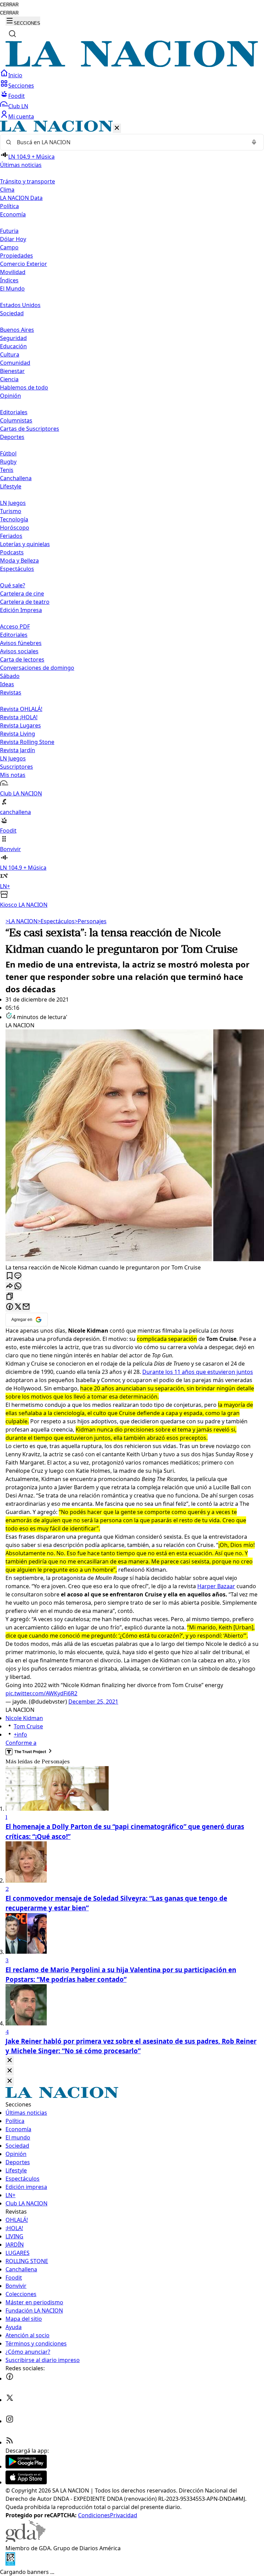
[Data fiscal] (10, 2564)
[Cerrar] (117, 128)
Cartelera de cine (22, 594)
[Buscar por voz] (254, 142)
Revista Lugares (20, 725)
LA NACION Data (21, 198)
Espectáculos (56, 921)
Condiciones (94, 2515)
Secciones (21, 86)
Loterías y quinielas (25, 544)
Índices (9, 280)
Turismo (11, 511)
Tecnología (14, 519)
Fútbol (8, 453)
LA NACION (21, 921)
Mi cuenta (21, 116)
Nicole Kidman (24, 1718)
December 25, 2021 (93, 1702)
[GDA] (25, 2540)
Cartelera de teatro (25, 602)
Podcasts (12, 552)
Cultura (10, 354)
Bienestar (12, 371)
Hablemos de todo (24, 387)
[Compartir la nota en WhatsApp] (18, 1286)
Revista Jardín (18, 750)
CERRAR (9, 5)
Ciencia (9, 379)
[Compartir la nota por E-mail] (26, 1307)
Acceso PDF (15, 626)
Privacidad (124, 2515)
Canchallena (16, 478)
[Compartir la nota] (10, 1286)
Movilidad (13, 272)
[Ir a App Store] (26, 2482)
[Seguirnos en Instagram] (10, 2421)
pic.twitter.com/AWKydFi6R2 (41, 1693)
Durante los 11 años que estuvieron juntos (198, 1372)
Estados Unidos (20, 305)
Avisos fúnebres (21, 643)
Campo (9, 247)
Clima (7, 190)
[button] (132, 515)
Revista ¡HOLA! (19, 717)
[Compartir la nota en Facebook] (10, 1307)
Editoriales (14, 412)
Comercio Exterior (24, 264)
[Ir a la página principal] (132, 65)
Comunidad (15, 363)
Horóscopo (15, 528)
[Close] (10, 2061)
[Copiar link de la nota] (10, 1297)
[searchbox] (129, 142)
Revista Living (18, 734)
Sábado (10, 676)
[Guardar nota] (10, 1276)
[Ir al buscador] (12, 34)
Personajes (91, 921)
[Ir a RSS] (10, 2442)
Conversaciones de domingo (37, 668)
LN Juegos (13, 503)
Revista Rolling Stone (27, 742)
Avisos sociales (19, 651)
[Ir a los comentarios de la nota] (18, 1276)
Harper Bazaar (216, 1586)
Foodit (16, 96)
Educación (13, 346)
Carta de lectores (22, 659)
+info (20, 1735)
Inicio (15, 75)
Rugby (8, 462)
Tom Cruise (28, 1726)
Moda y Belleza (19, 561)
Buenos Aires (17, 330)
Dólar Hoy (13, 239)
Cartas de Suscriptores (30, 429)
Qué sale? (13, 585)
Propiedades (16, 256)
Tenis (7, 470)
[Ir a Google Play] (26, 2466)
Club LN (18, 106)
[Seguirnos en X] (10, 2400)
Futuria (9, 231)
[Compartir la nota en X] (18, 1307)
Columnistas (16, 420)
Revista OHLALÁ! (21, 709)
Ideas (7, 684)
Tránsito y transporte (27, 181)
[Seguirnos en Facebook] (10, 2379)
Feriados (11, 536)
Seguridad (13, 338)
